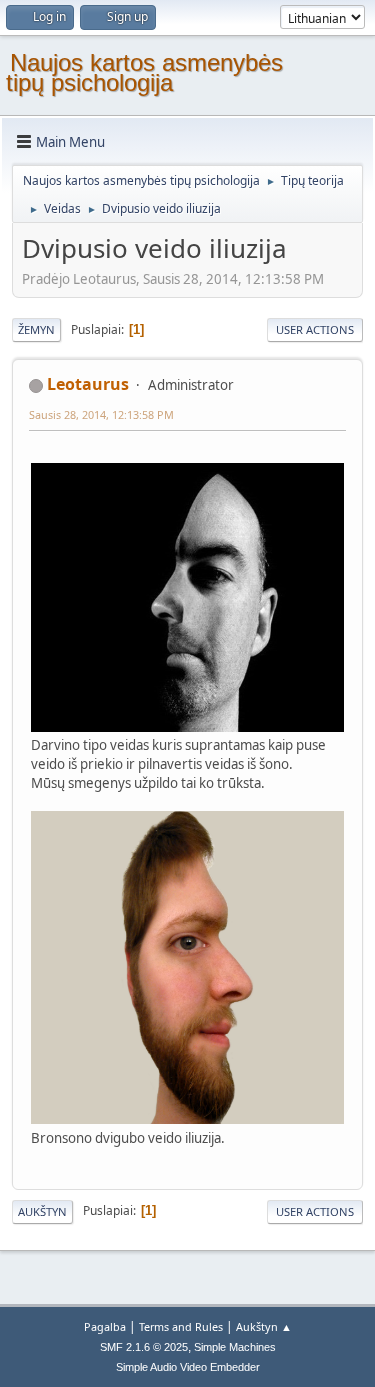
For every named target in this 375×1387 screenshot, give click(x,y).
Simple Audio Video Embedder (188, 1367)
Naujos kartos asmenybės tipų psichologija (144, 72)
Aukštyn (42, 1211)
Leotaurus (88, 384)
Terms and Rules (181, 1326)
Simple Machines (235, 1347)
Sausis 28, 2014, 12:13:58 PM (101, 414)
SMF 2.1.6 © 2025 (144, 1347)
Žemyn (36, 329)
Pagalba (105, 1326)
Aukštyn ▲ (264, 1326)
